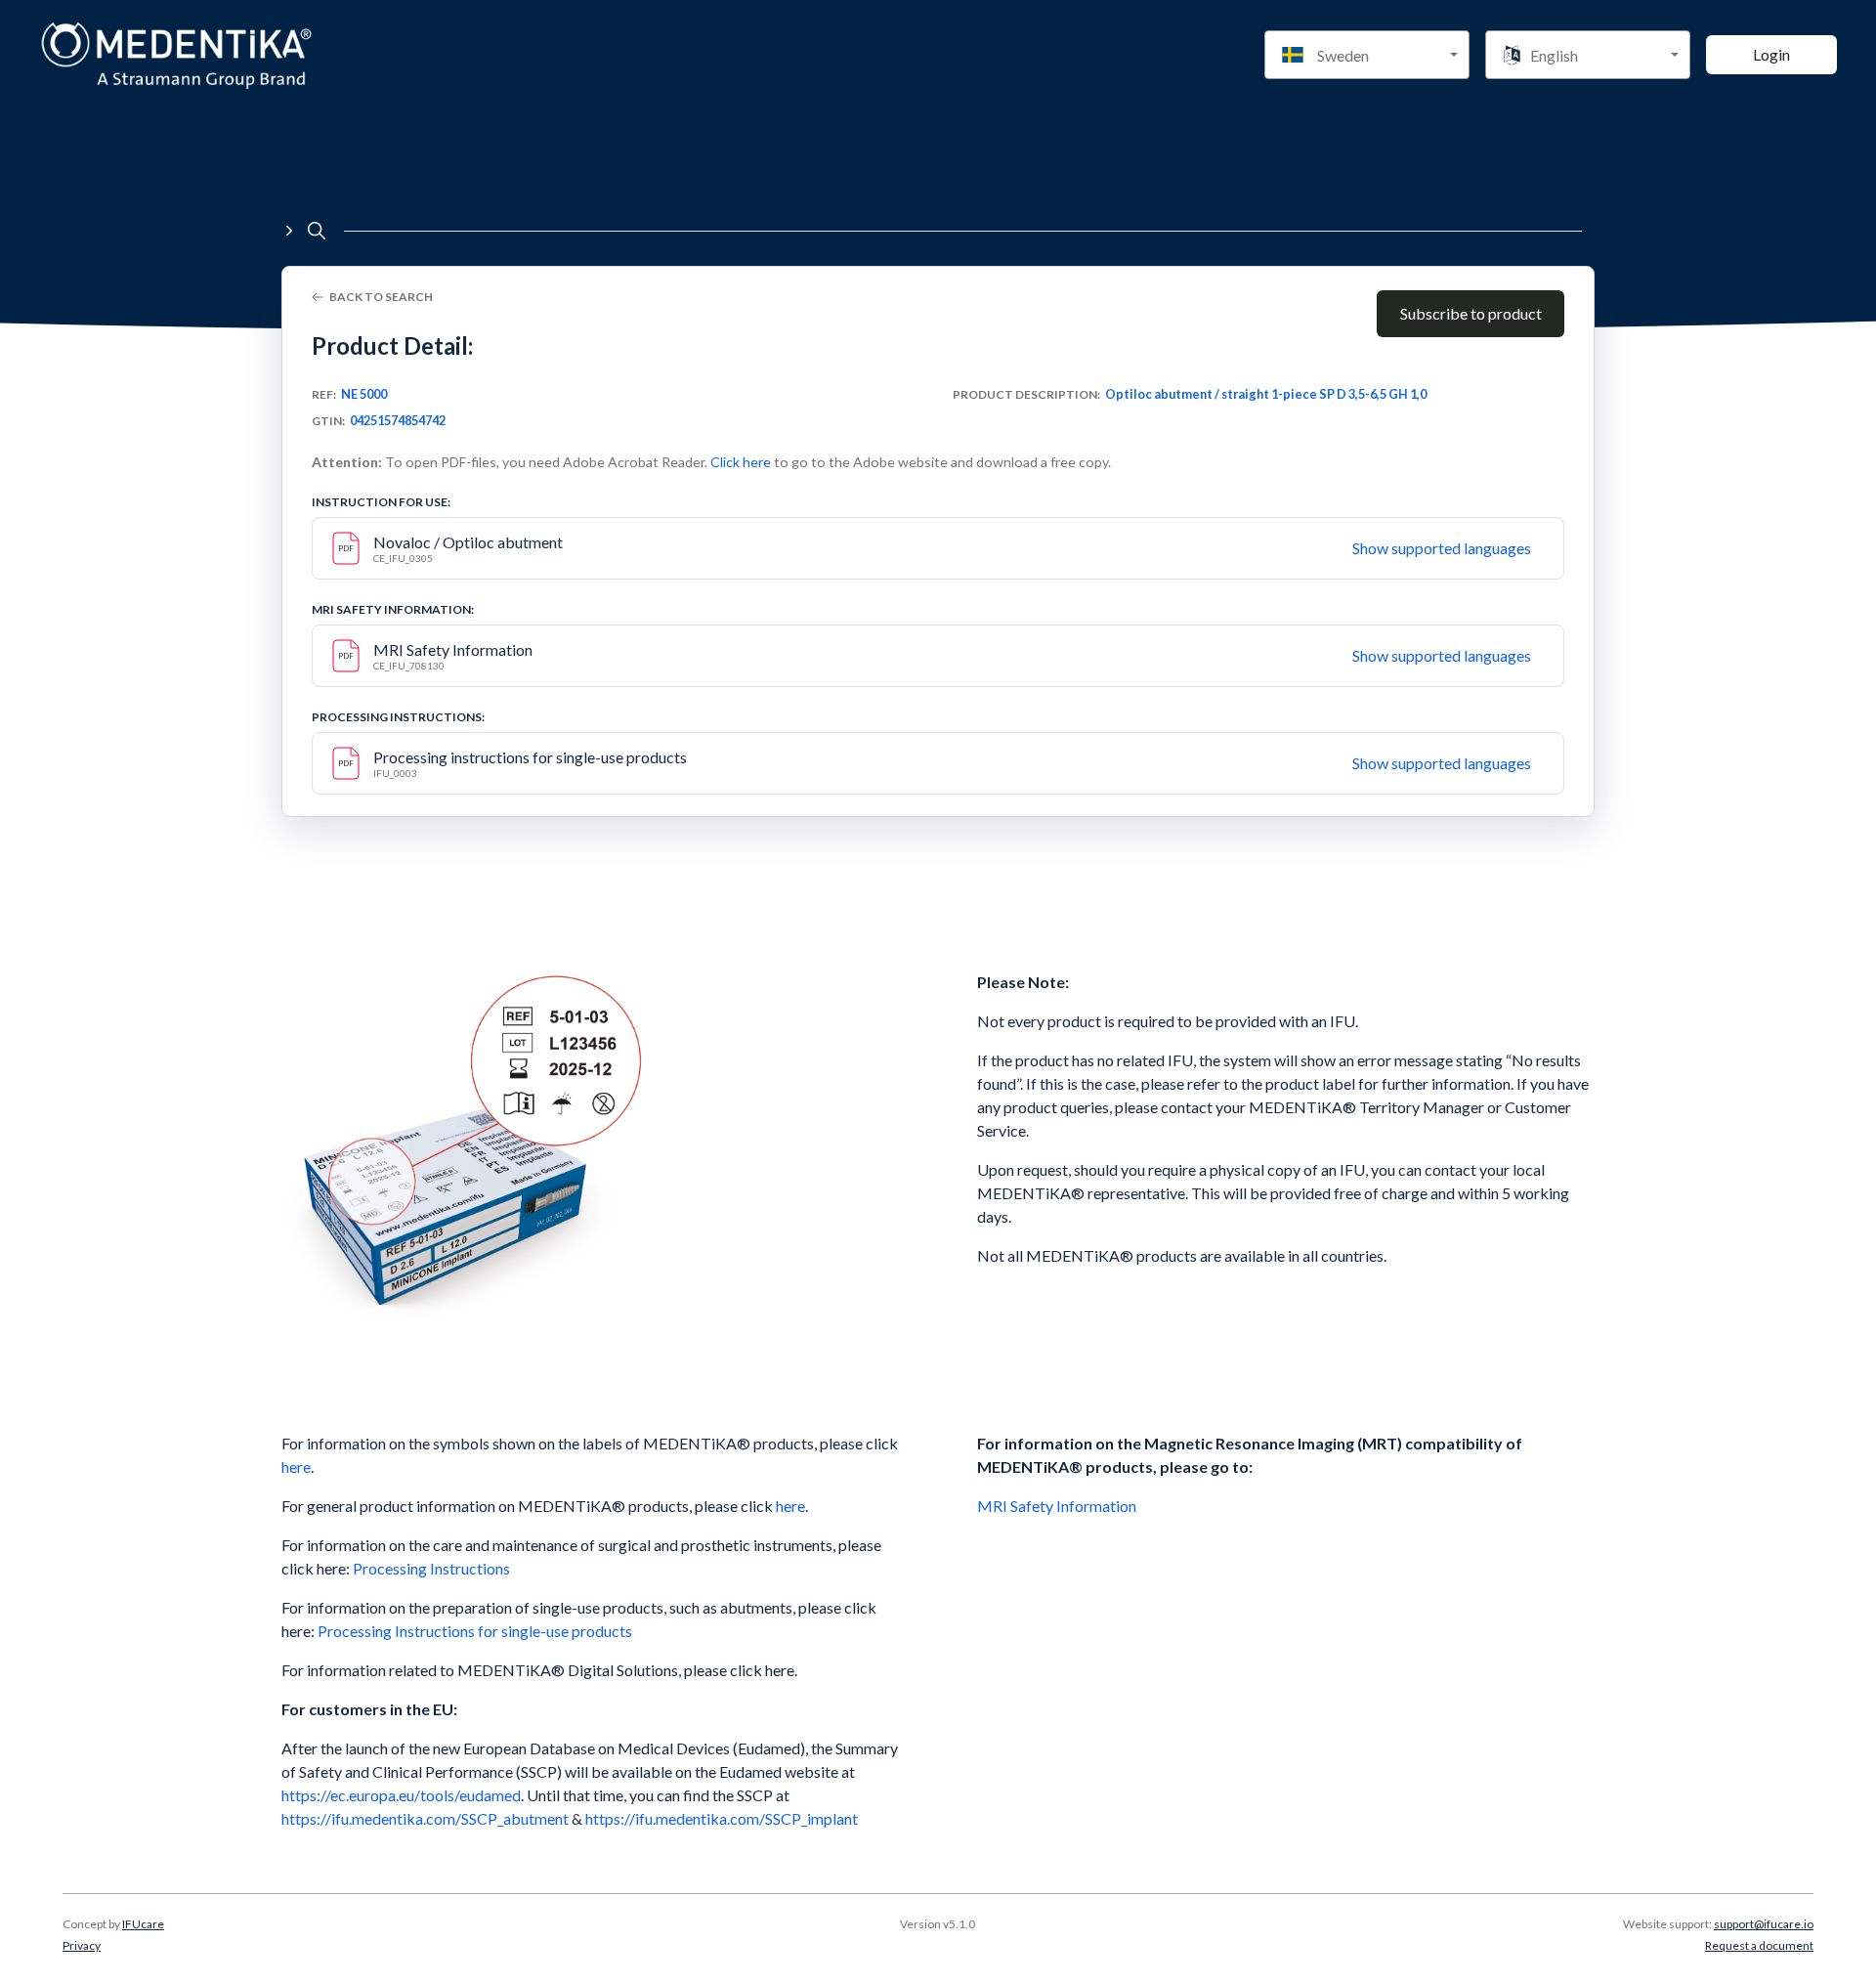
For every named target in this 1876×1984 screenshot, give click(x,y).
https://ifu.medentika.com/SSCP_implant (720, 1818)
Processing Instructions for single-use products (475, 1631)
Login (1771, 54)
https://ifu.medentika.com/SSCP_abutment (425, 1818)
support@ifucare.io (1764, 1924)
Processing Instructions (431, 1568)
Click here (741, 462)
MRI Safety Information (1058, 1506)
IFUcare (143, 1924)
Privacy (82, 1945)
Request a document (1759, 1945)
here (296, 1466)
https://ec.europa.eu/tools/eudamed (401, 1795)
